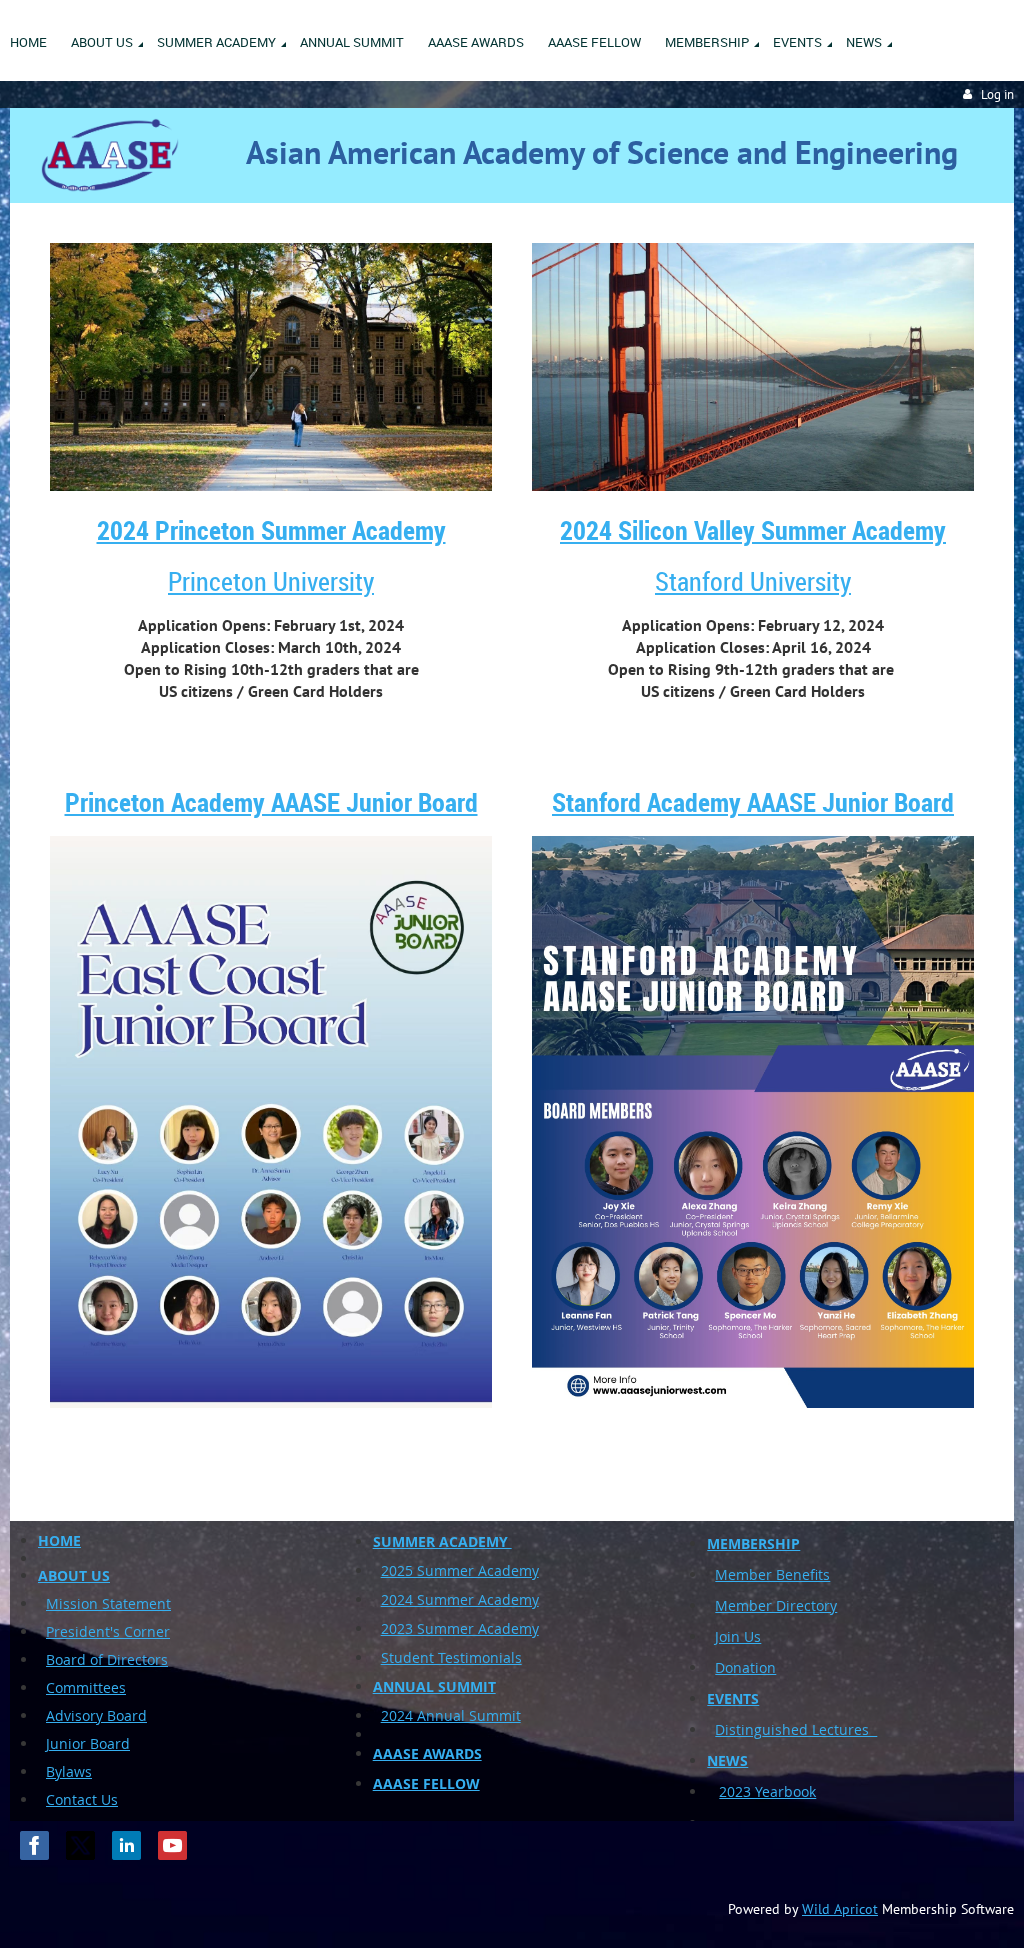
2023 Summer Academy (460, 1628)
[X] (80, 1845)
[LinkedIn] (126, 1845)
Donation (745, 1667)
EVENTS (733, 1698)
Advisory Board (96, 1715)
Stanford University (753, 581)
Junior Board (88, 1743)
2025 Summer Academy (460, 1570)
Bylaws (69, 1771)
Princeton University (271, 581)
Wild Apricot (840, 1909)
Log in (997, 94)
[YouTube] (172, 1845)
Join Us (738, 1636)
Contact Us (82, 1799)
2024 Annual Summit (451, 1715)
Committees (86, 1687)
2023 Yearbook (767, 1791)
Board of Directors (107, 1659)
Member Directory (776, 1605)
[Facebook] (34, 1845)
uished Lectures (819, 1729)
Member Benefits (772, 1574)
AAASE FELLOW (426, 1783)
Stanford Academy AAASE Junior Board (753, 802)
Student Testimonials (451, 1657)
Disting (738, 1729)
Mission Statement (108, 1603)
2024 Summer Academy (460, 1599)
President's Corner (108, 1631)
